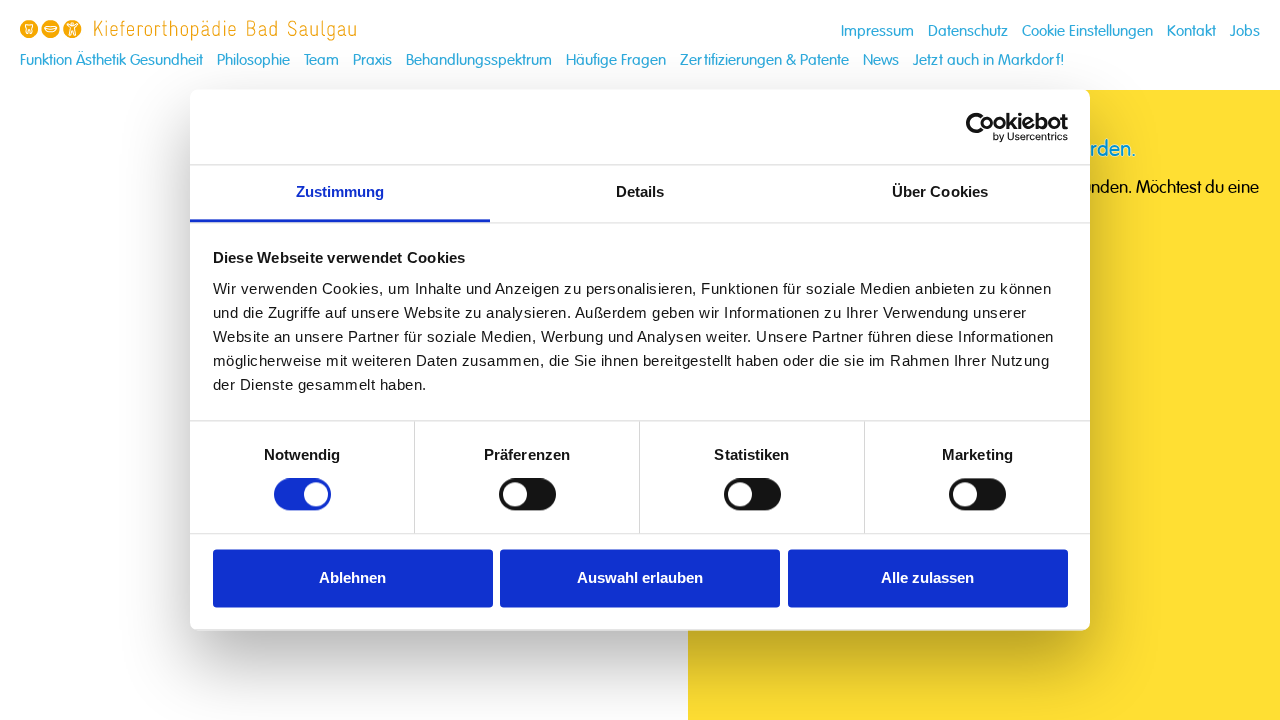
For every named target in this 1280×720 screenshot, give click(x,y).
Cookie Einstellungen (1087, 31)
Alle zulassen (927, 577)
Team (321, 60)
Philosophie (253, 60)
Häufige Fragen (616, 60)
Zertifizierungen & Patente (764, 60)
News (881, 60)
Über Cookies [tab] (940, 191)
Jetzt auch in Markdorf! (989, 60)
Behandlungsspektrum (479, 60)
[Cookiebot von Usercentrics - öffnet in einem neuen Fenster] (980, 127)
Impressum (877, 31)
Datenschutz (968, 31)
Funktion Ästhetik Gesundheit (111, 60)
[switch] (527, 495)
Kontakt (1191, 31)
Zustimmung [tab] (340, 191)
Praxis (372, 60)
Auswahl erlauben (640, 577)
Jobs (1245, 31)
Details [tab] (640, 191)
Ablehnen (352, 577)
